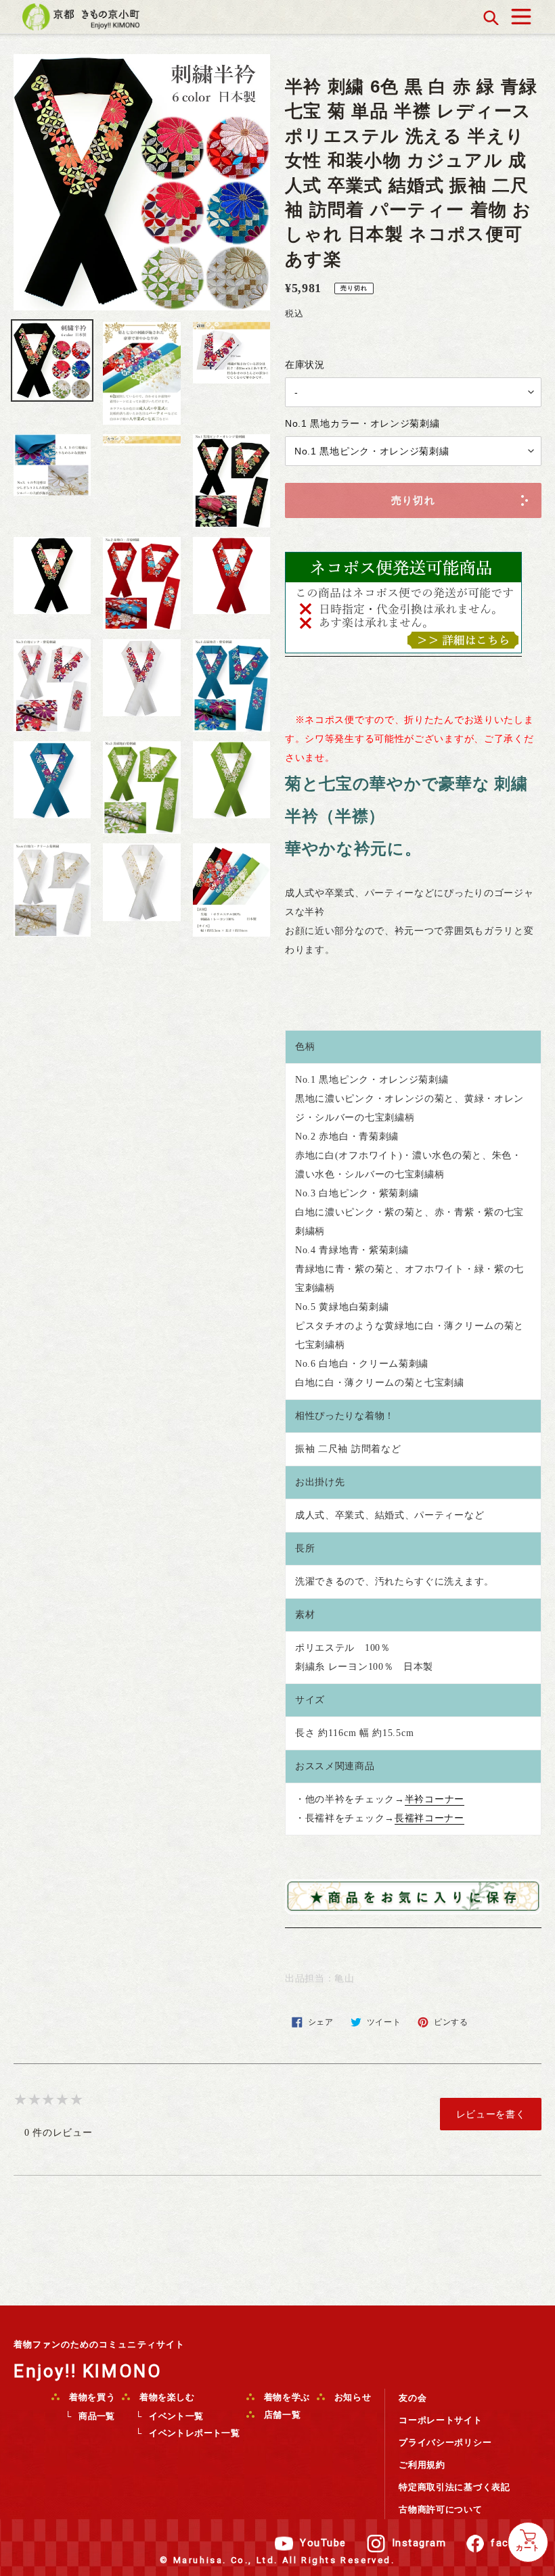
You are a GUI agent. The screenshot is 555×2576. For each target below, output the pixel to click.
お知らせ (351, 2397)
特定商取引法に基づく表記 (454, 2487)
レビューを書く (491, 2114)
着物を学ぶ (286, 2397)
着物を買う (91, 2397)
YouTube (323, 2543)
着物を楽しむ (166, 2397)
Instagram (419, 2543)
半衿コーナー (435, 1799)
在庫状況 (305, 365)
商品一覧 (97, 2416)
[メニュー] (521, 13)
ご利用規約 (422, 2465)
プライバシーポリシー (445, 2442)
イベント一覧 (176, 2416)
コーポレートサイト (440, 2420)
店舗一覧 (281, 2415)
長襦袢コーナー (429, 1818)
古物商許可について (440, 2509)
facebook (516, 2543)
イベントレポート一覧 (194, 2433)
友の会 (413, 2398)
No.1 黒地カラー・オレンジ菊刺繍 (362, 423)
